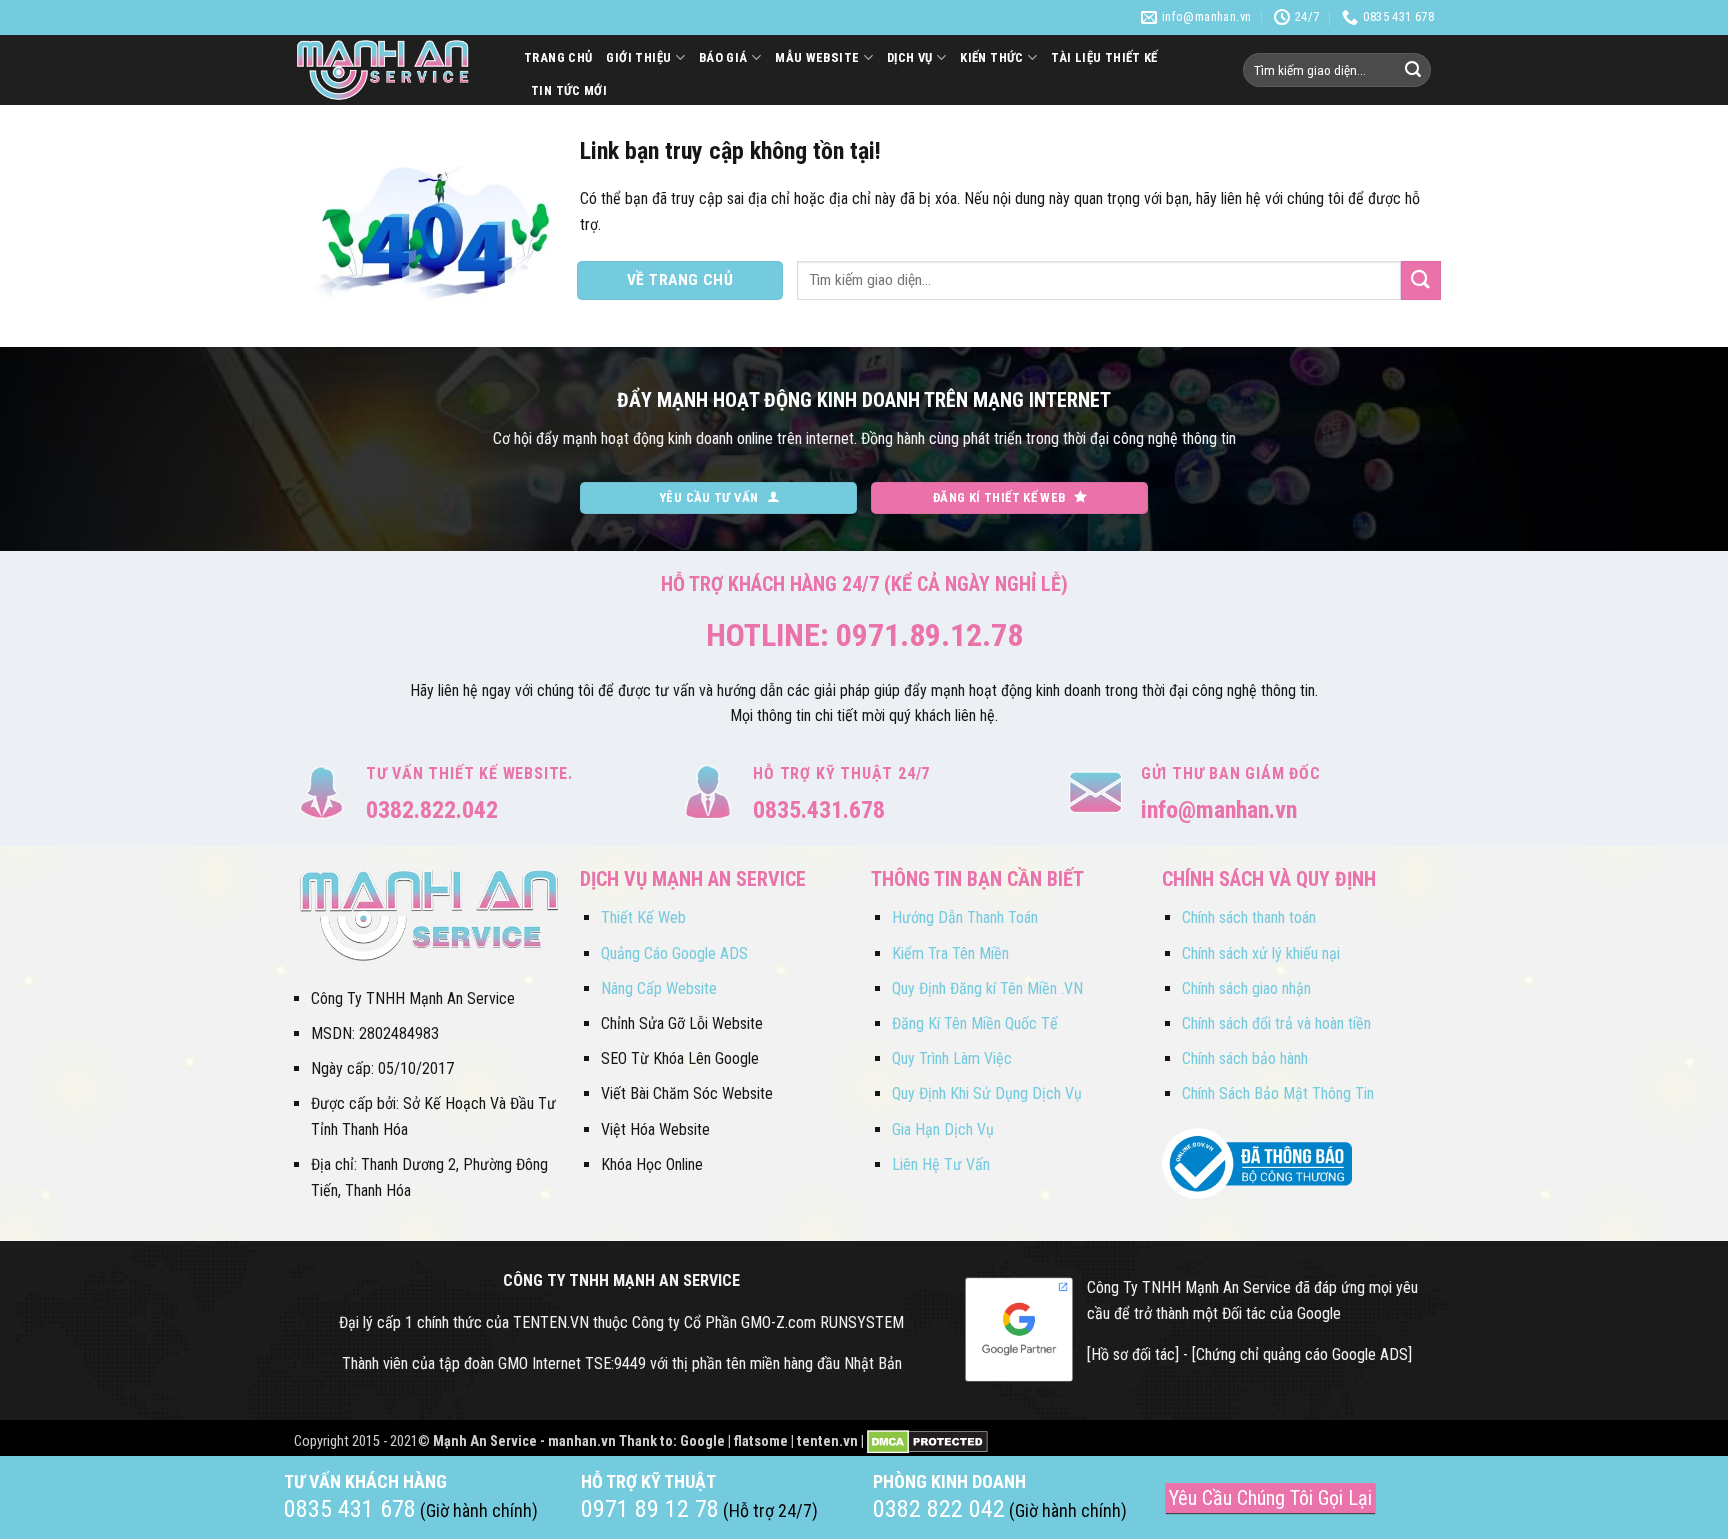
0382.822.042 (432, 810)
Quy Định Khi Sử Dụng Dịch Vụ (987, 1093)
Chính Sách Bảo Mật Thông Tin (1278, 1093)
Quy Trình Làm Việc (952, 1058)
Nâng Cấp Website (659, 988)
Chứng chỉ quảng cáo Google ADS (1302, 1354)
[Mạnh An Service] (394, 70)
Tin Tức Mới (569, 90)
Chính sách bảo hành (1245, 1058)
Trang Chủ (558, 57)
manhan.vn (582, 1441)
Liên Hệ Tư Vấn (941, 1164)
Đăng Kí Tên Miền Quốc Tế (975, 1023)
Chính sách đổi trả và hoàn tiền (1276, 1023)
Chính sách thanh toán (1249, 917)
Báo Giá (723, 57)
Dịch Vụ (910, 57)
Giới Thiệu (638, 57)
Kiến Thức (991, 57)
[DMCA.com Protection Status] (927, 1441)
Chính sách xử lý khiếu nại (1261, 953)
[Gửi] (1413, 70)
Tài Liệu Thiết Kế (1104, 57)
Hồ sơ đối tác (1133, 1354)
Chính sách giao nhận (1246, 988)
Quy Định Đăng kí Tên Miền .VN (987, 988)
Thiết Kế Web (643, 917)
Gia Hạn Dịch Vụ (943, 1129)
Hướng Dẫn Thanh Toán (965, 917)
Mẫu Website (817, 57)
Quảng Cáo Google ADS (674, 953)
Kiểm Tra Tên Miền (950, 953)
